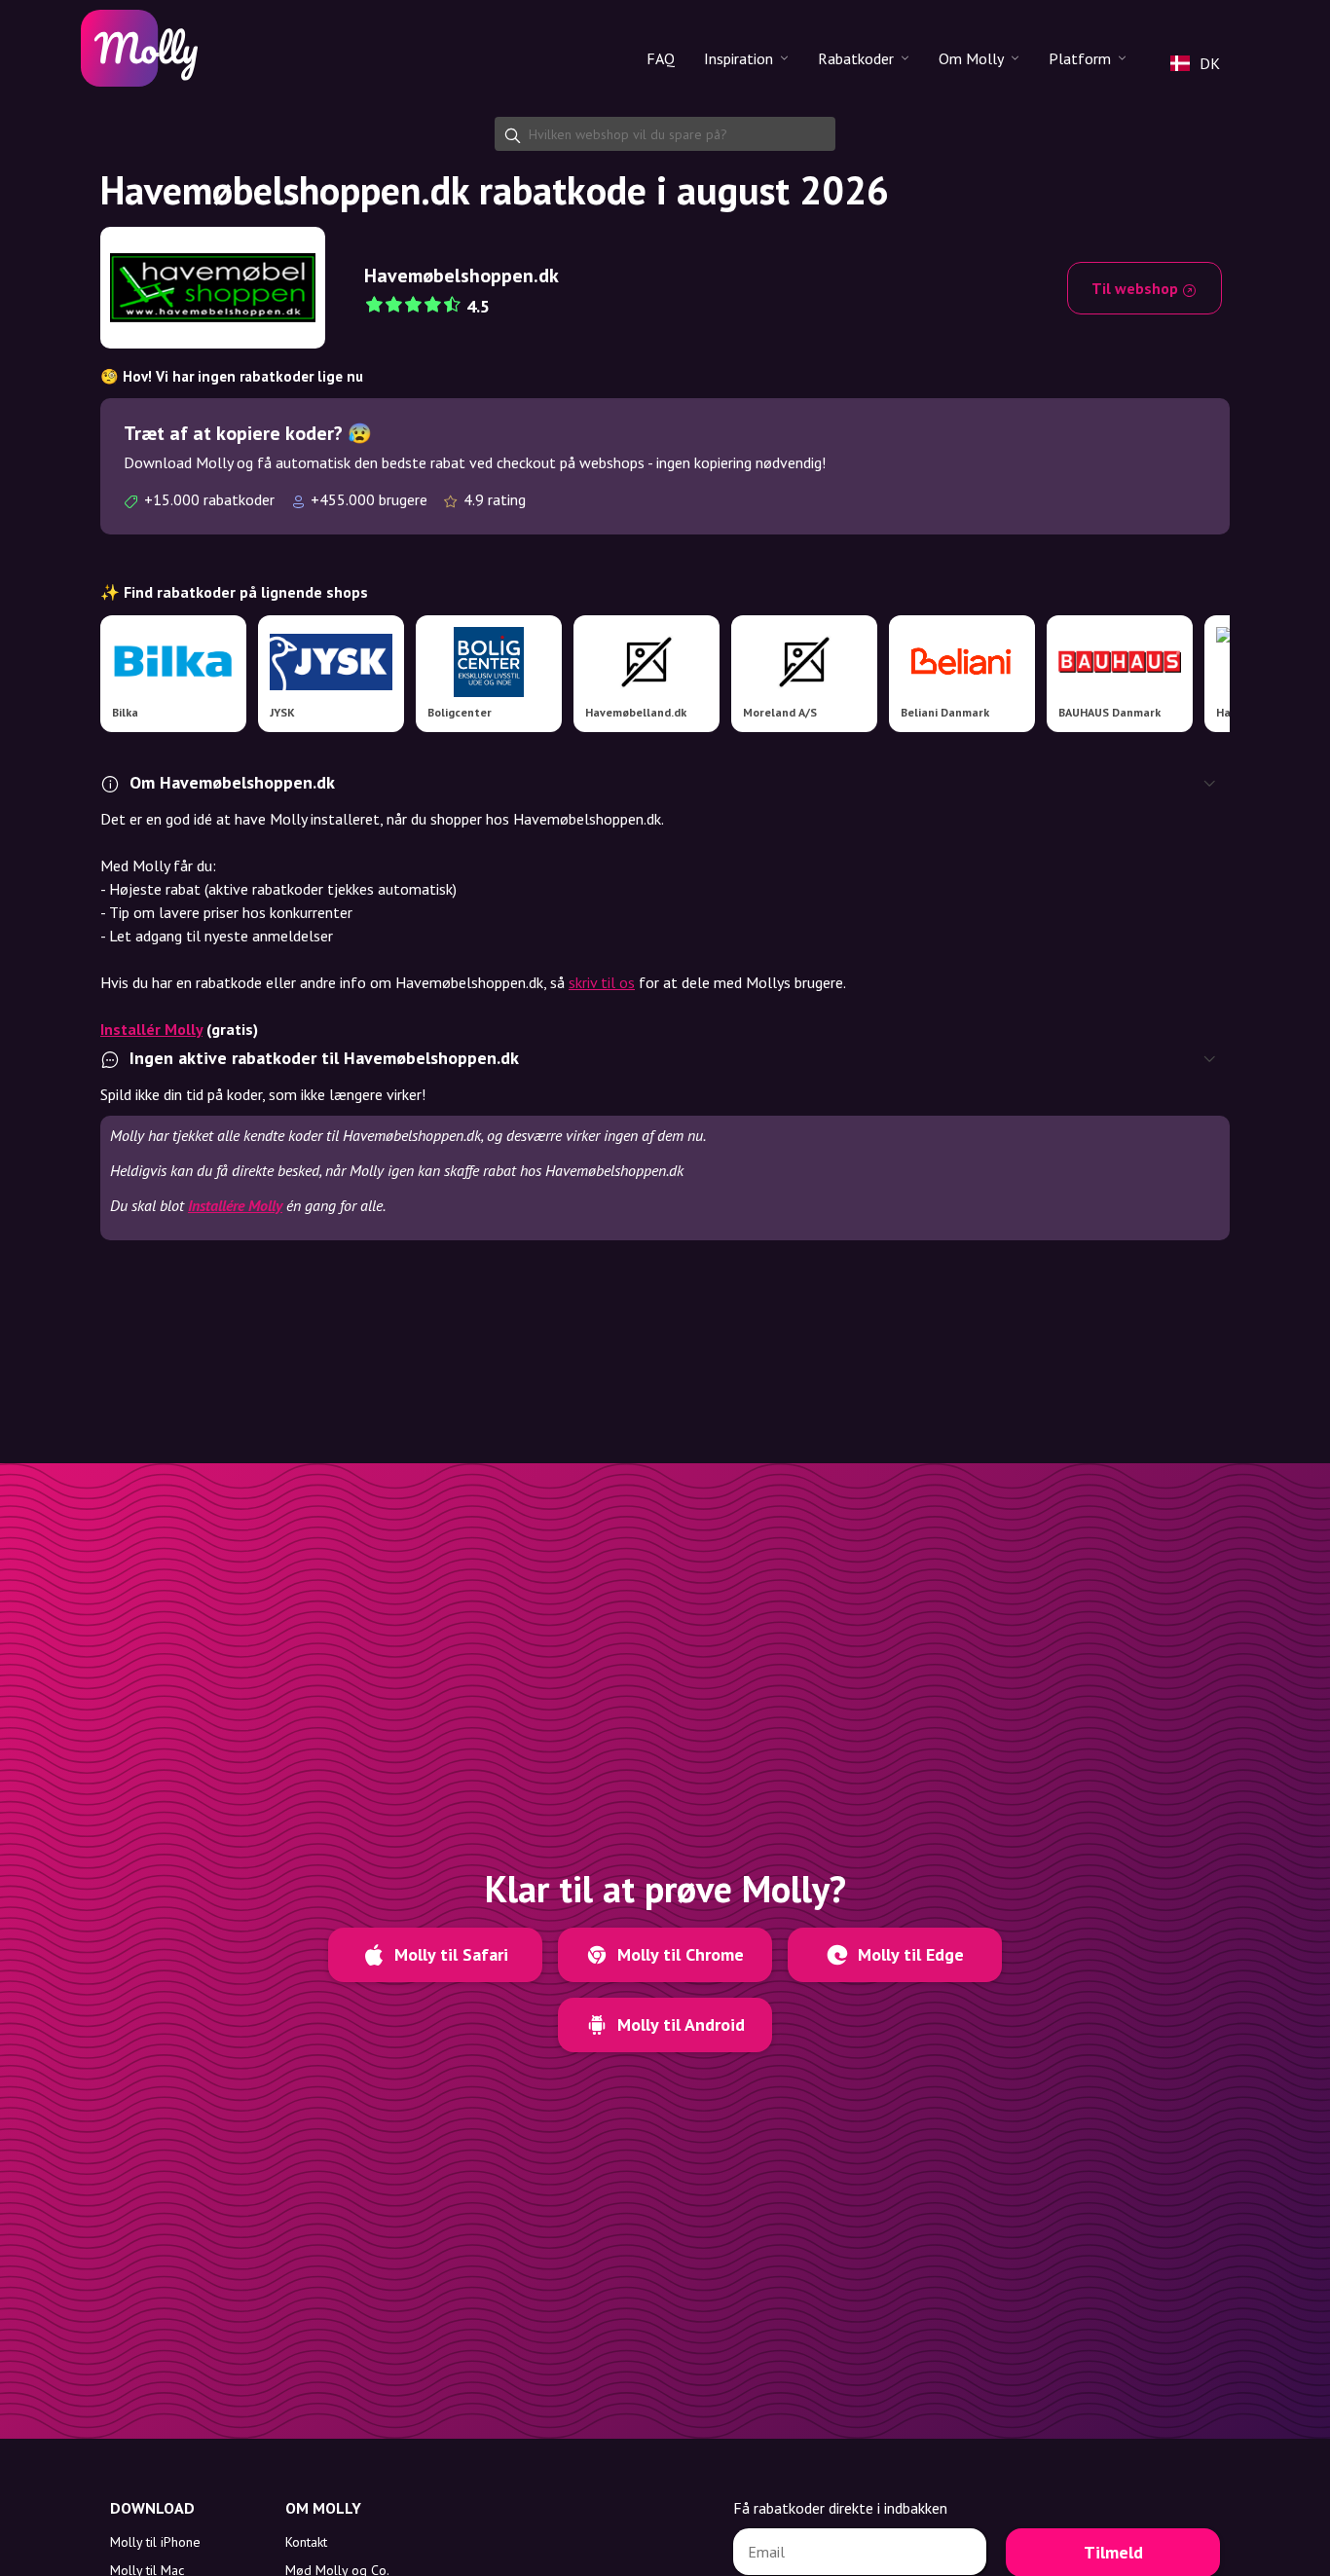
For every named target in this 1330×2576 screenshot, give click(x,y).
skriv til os (602, 982)
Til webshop (1137, 288)
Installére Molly (235, 1205)
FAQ (661, 58)
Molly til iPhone (155, 2542)
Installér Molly (151, 1029)
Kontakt (306, 2542)
